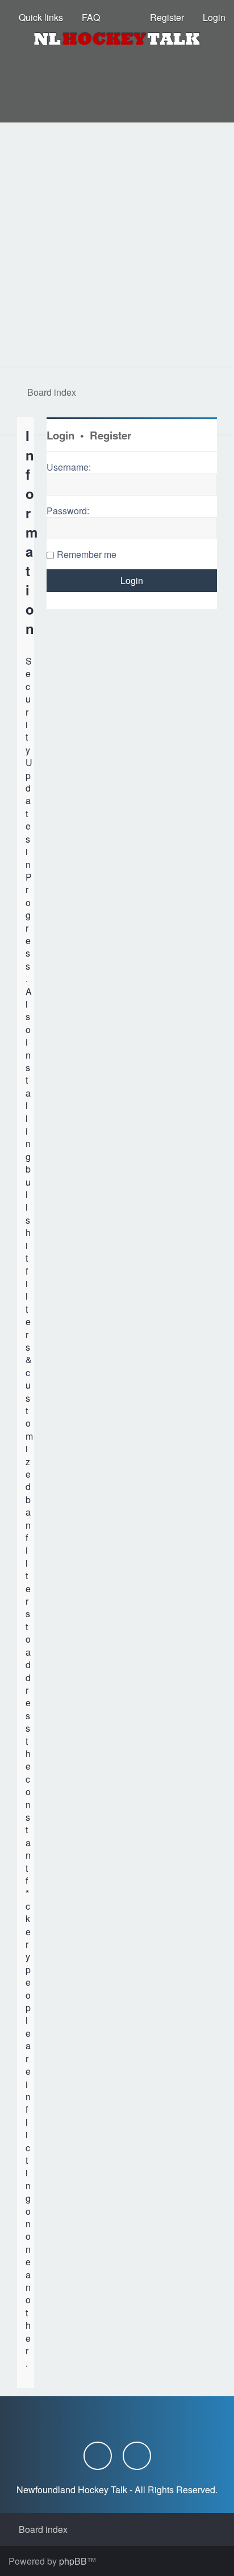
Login (60, 435)
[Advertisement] (117, 245)
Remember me (87, 554)
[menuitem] (86, 18)
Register (110, 435)
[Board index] (117, 39)
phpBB (73, 2561)
